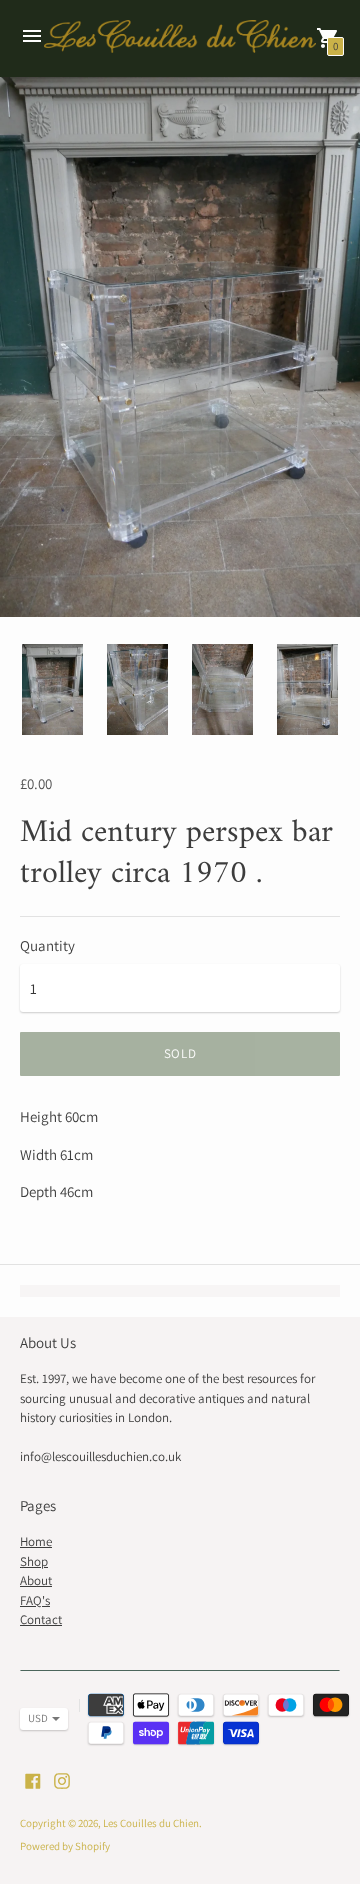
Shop (34, 1561)
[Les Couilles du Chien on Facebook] (33, 1779)
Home (36, 1541)
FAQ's (35, 1600)
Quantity (47, 945)
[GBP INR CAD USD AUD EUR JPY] (34, 1719)
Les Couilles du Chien (151, 1823)
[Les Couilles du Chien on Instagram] (62, 1779)
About (36, 1580)
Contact (41, 1619)
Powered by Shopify (65, 1846)
